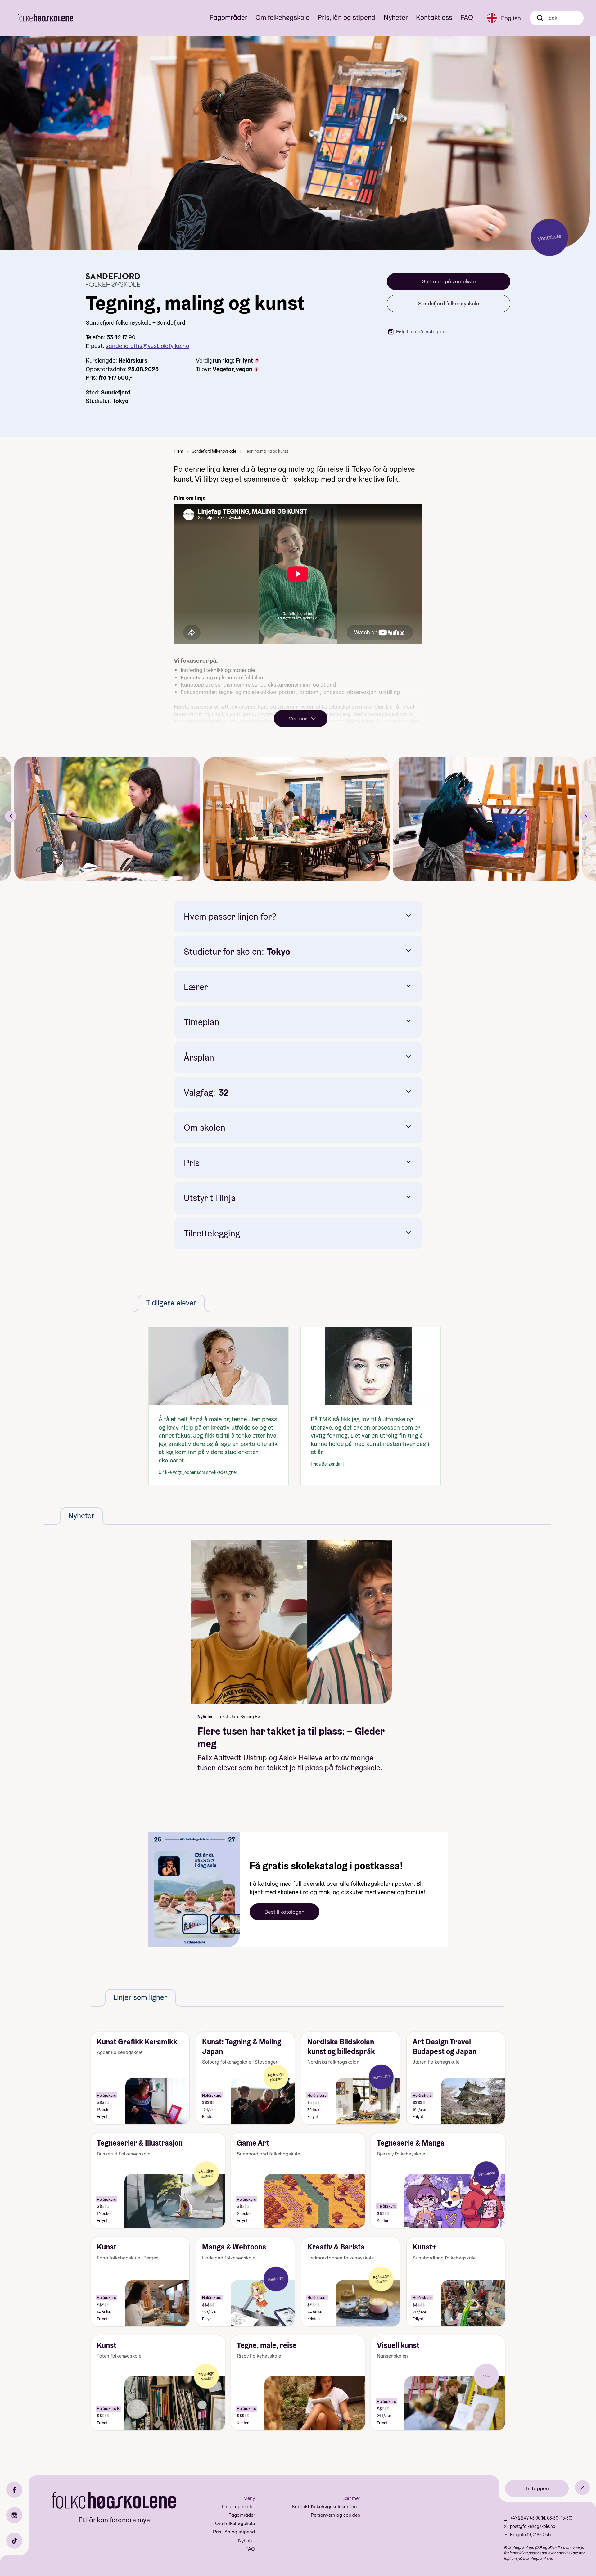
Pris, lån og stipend (347, 17)
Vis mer (298, 718)
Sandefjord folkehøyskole (449, 303)
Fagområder (228, 17)
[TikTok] (14, 2541)
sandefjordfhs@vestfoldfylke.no (147, 346)
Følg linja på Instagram (421, 332)
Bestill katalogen (284, 1912)
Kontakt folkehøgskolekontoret (326, 2507)
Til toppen (537, 2488)
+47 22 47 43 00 (525, 2518)
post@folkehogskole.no (533, 2526)
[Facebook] (14, 2490)
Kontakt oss (434, 17)
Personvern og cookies (335, 2515)
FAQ (467, 17)
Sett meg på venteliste (449, 281)
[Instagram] (14, 2515)
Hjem (178, 451)
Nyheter (396, 17)
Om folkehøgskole (282, 17)
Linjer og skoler (238, 2507)
